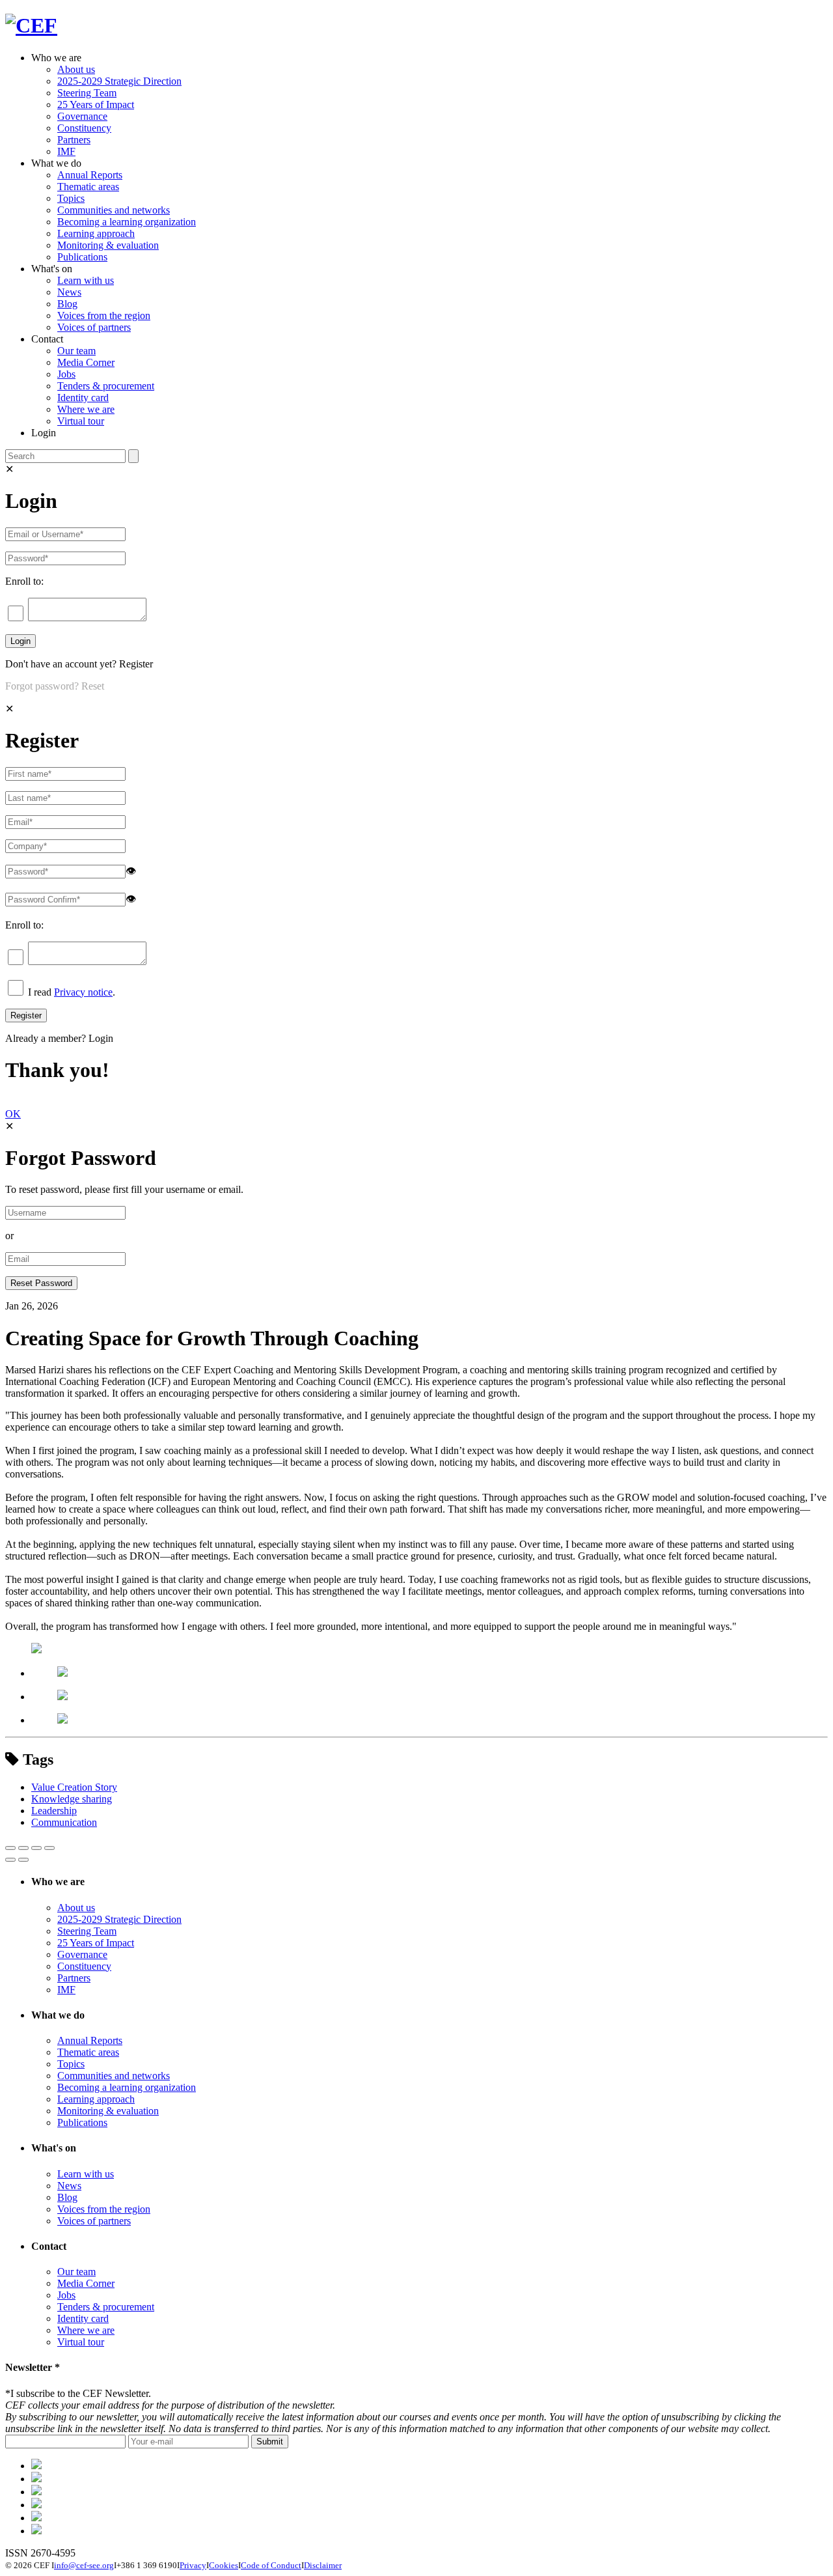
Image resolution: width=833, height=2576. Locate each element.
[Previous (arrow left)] (10, 1860)
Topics (71, 198)
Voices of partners (94, 327)
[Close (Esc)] (10, 1848)
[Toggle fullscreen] (36, 1848)
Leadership (54, 1811)
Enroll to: (24, 581)
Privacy (193, 2565)
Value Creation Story (74, 1787)
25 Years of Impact (96, 105)
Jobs (66, 374)
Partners (74, 140)
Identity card (83, 398)
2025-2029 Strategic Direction (119, 81)
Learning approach (96, 233)
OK (13, 1114)
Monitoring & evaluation (108, 245)
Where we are (86, 409)
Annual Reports (90, 175)
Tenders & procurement (106, 386)
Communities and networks (114, 210)
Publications (82, 257)
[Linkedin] (36, 2505)
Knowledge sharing (72, 1799)
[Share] (23, 1848)
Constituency (84, 128)
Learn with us (86, 280)
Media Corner (86, 362)
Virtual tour (81, 421)
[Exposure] (36, 2466)
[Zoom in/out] (49, 1848)
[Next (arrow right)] (23, 1860)
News (69, 292)
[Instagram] (36, 2518)
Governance (82, 116)
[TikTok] (36, 2492)
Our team (76, 351)
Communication (64, 1822)
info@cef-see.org (84, 2565)
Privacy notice (83, 992)
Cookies (224, 2565)
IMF (66, 151)
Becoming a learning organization (127, 222)
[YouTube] (36, 2531)
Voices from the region (104, 315)
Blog (67, 304)
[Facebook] (36, 2479)
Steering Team (87, 93)
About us (76, 69)
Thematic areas (88, 187)
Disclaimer (323, 2565)
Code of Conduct (271, 2565)
